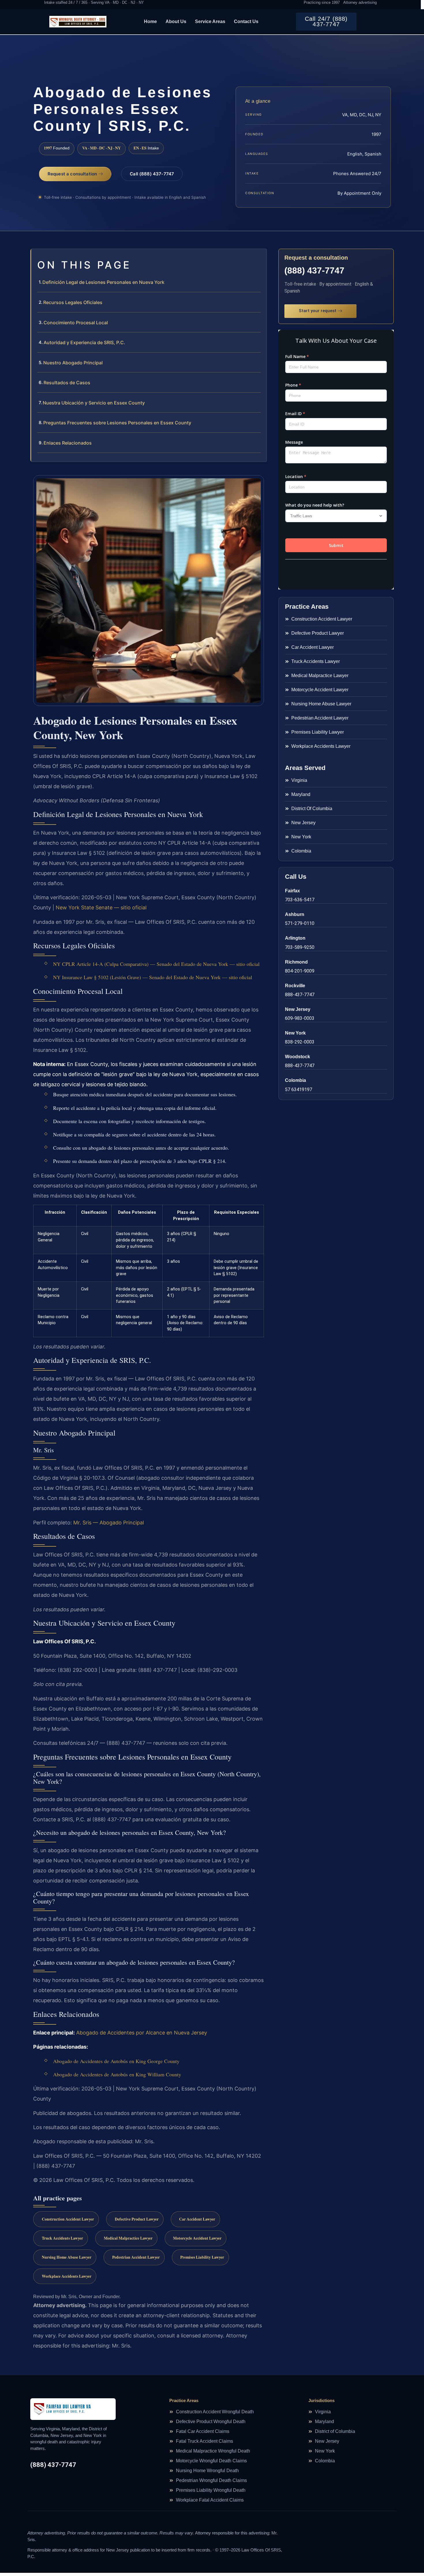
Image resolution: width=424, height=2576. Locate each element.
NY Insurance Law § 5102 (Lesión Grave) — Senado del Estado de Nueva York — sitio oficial (153, 977)
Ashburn (295, 914)
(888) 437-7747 (314, 270)
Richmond (296, 962)
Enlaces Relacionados (68, 443)
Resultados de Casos (67, 383)
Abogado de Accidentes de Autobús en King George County (116, 2061)
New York (295, 1033)
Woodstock (298, 1057)
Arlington (295, 938)
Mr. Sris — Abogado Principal (109, 1523)
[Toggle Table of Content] (259, 258)
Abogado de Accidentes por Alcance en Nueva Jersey (142, 2033)
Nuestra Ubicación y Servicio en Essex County (94, 403)
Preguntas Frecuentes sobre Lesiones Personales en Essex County (117, 423)
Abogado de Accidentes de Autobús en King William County (117, 2074)
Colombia (296, 1080)
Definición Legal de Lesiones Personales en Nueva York (103, 282)
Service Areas (210, 21)
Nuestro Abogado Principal (73, 363)
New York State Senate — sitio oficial (101, 907)
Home (150, 21)
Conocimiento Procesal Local (76, 323)
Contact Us (246, 21)
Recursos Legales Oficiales (73, 302)
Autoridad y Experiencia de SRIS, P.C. (84, 342)
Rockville (295, 986)
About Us (176, 21)
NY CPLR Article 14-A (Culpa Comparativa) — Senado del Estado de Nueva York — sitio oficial (156, 964)
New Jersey (298, 1009)
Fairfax (292, 891)
